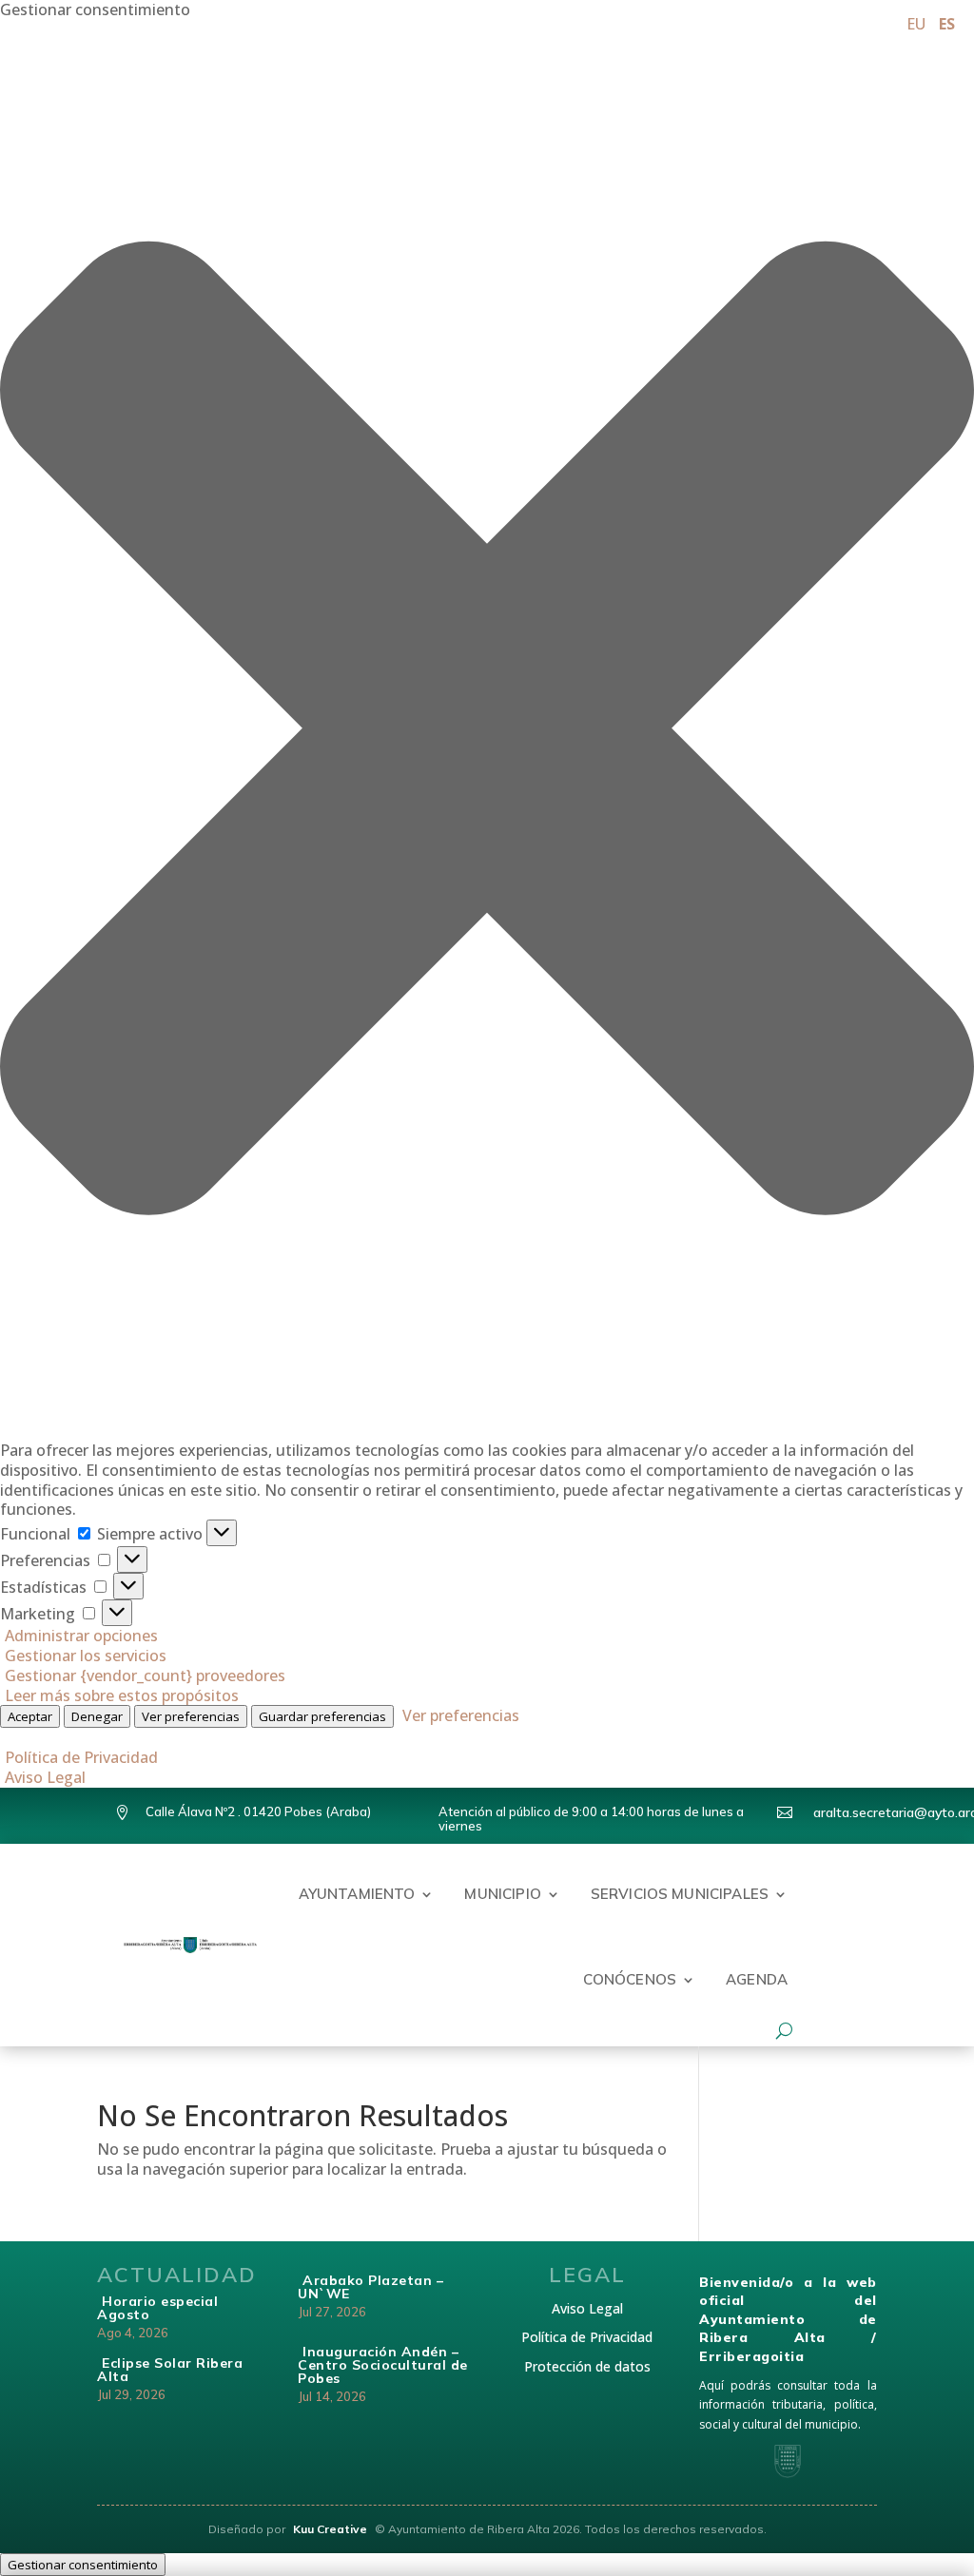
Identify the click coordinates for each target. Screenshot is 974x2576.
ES (947, 24)
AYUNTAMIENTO (357, 1894)
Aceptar (30, 1716)
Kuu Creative (331, 2529)
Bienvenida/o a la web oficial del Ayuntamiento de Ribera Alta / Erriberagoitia (788, 2319)
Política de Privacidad (81, 1757)
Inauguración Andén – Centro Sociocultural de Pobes (383, 2365)
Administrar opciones (81, 1636)
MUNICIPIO (502, 1894)
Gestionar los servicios (86, 1656)
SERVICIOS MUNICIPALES (680, 1894)
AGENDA (757, 1979)
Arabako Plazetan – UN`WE (370, 2287)
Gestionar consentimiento (83, 2565)
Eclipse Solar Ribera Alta (170, 2370)
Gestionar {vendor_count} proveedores (145, 1675)
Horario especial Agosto (157, 2308)
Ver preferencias (191, 1716)
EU (916, 24)
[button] (487, 730)
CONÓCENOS (630, 1979)
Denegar (97, 1716)
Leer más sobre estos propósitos (122, 1695)
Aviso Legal (45, 1777)
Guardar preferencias (322, 1716)
